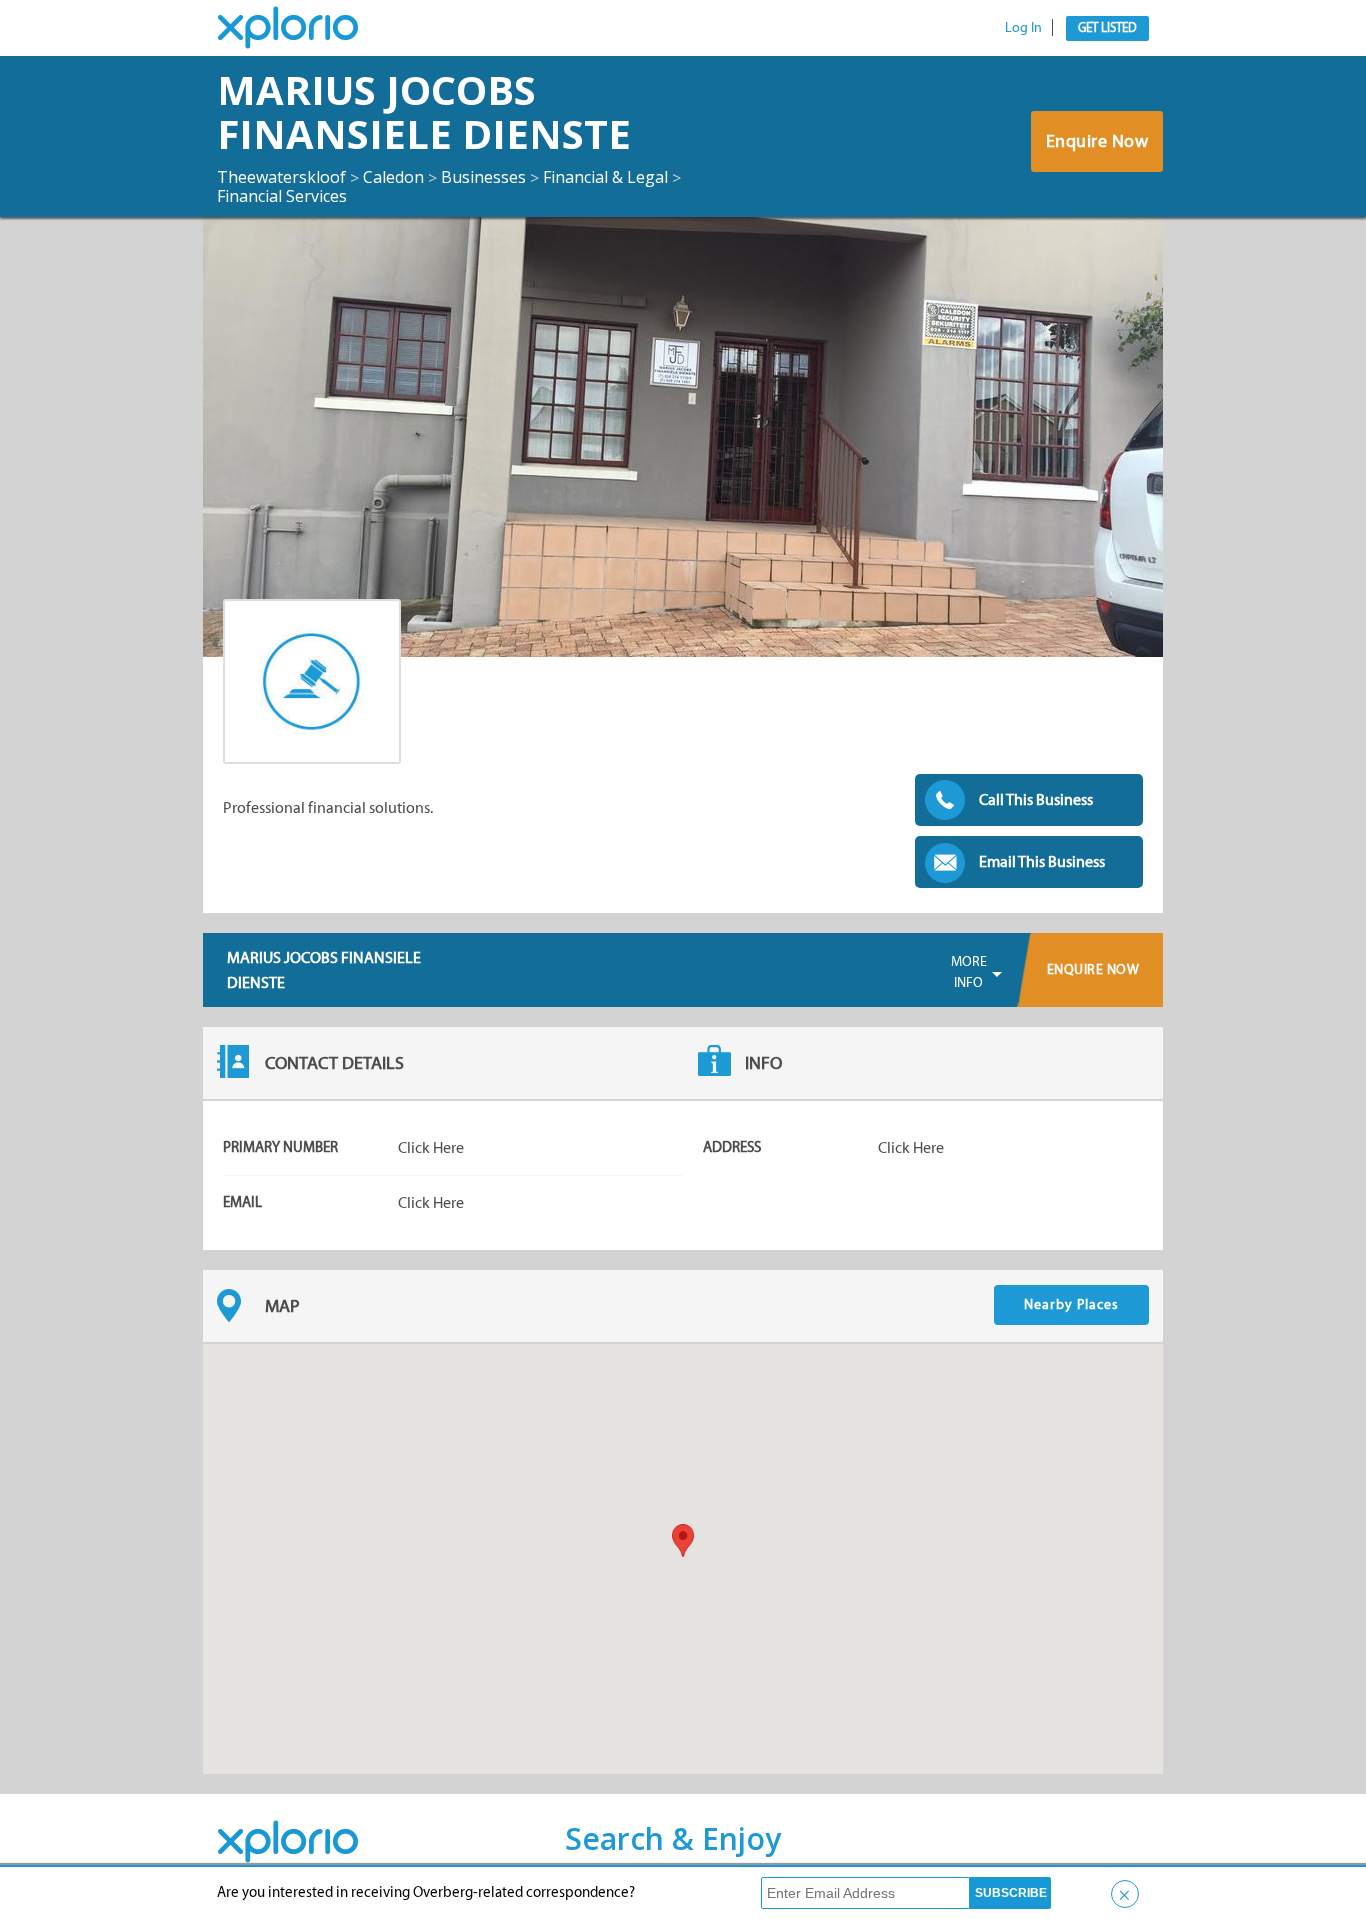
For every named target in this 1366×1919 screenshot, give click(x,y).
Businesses (483, 177)
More (969, 972)
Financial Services (282, 196)
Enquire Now (1097, 141)
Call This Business (1036, 799)
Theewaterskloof (281, 177)
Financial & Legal (605, 177)
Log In (1023, 27)
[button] (683, 1540)
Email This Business (1042, 861)
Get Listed (1107, 27)
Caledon (393, 177)
